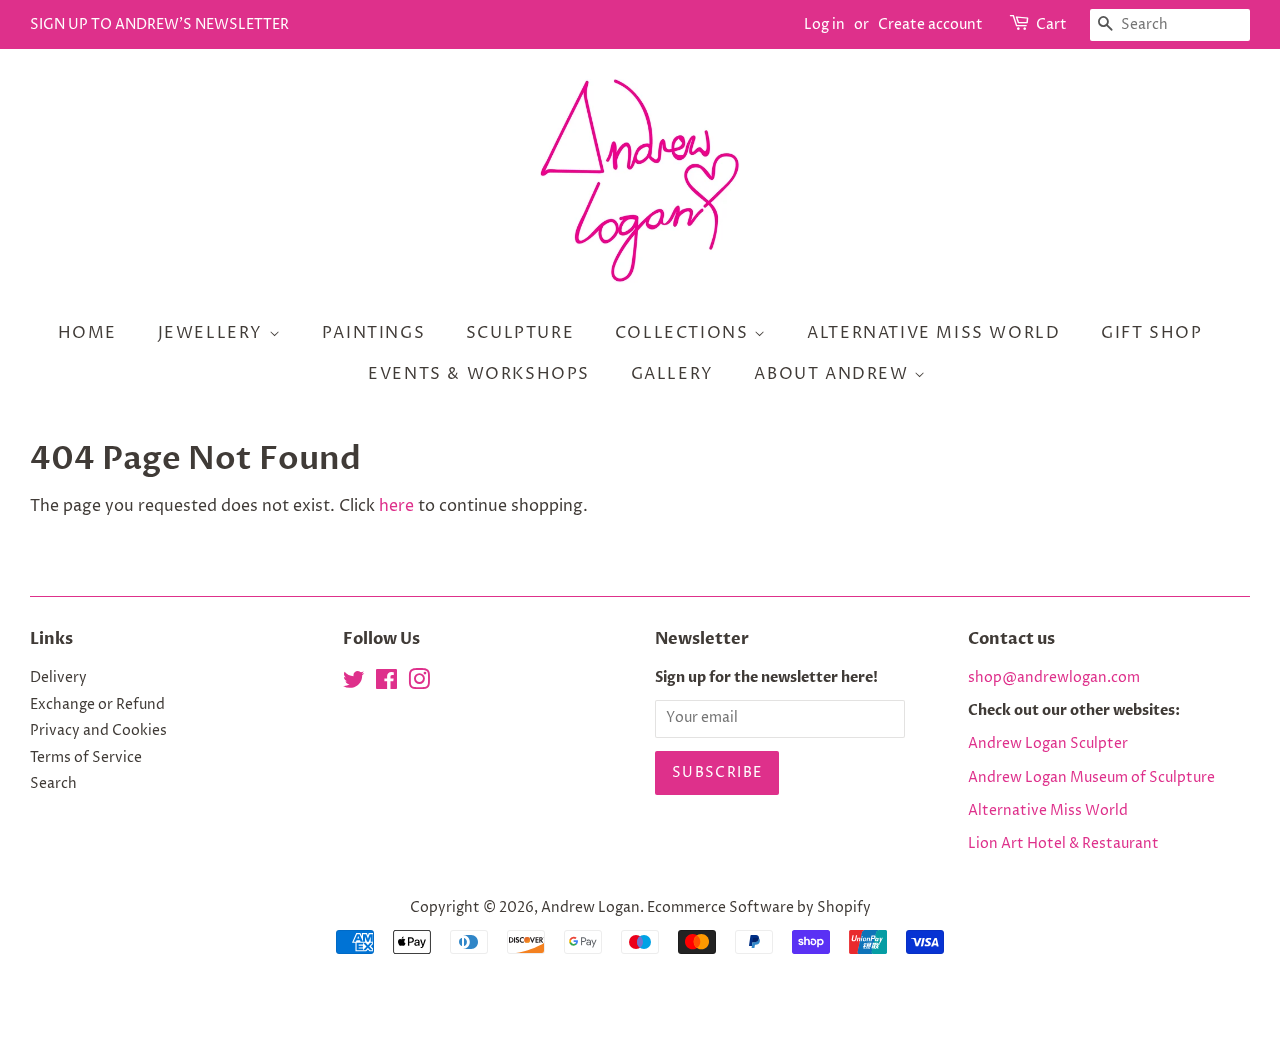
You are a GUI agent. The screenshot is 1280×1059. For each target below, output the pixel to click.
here (396, 506)
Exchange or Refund (97, 705)
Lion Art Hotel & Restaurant (1063, 844)
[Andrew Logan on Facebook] (386, 684)
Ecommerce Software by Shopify (759, 908)
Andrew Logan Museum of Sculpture (1091, 778)
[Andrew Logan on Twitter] (354, 684)
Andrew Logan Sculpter (1048, 744)
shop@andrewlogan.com (1054, 678)
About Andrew (834, 374)
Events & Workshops (479, 374)
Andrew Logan (590, 908)
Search (53, 784)
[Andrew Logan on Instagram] (419, 684)
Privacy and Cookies (98, 731)
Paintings (373, 333)
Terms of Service (86, 758)
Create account (930, 24)
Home (87, 333)
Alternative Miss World (933, 333)
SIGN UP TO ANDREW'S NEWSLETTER (159, 24)
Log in (824, 24)
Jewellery (213, 333)
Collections (684, 333)
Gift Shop (1151, 333)
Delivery (58, 678)
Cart (1051, 24)
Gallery (672, 374)
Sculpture (520, 333)
